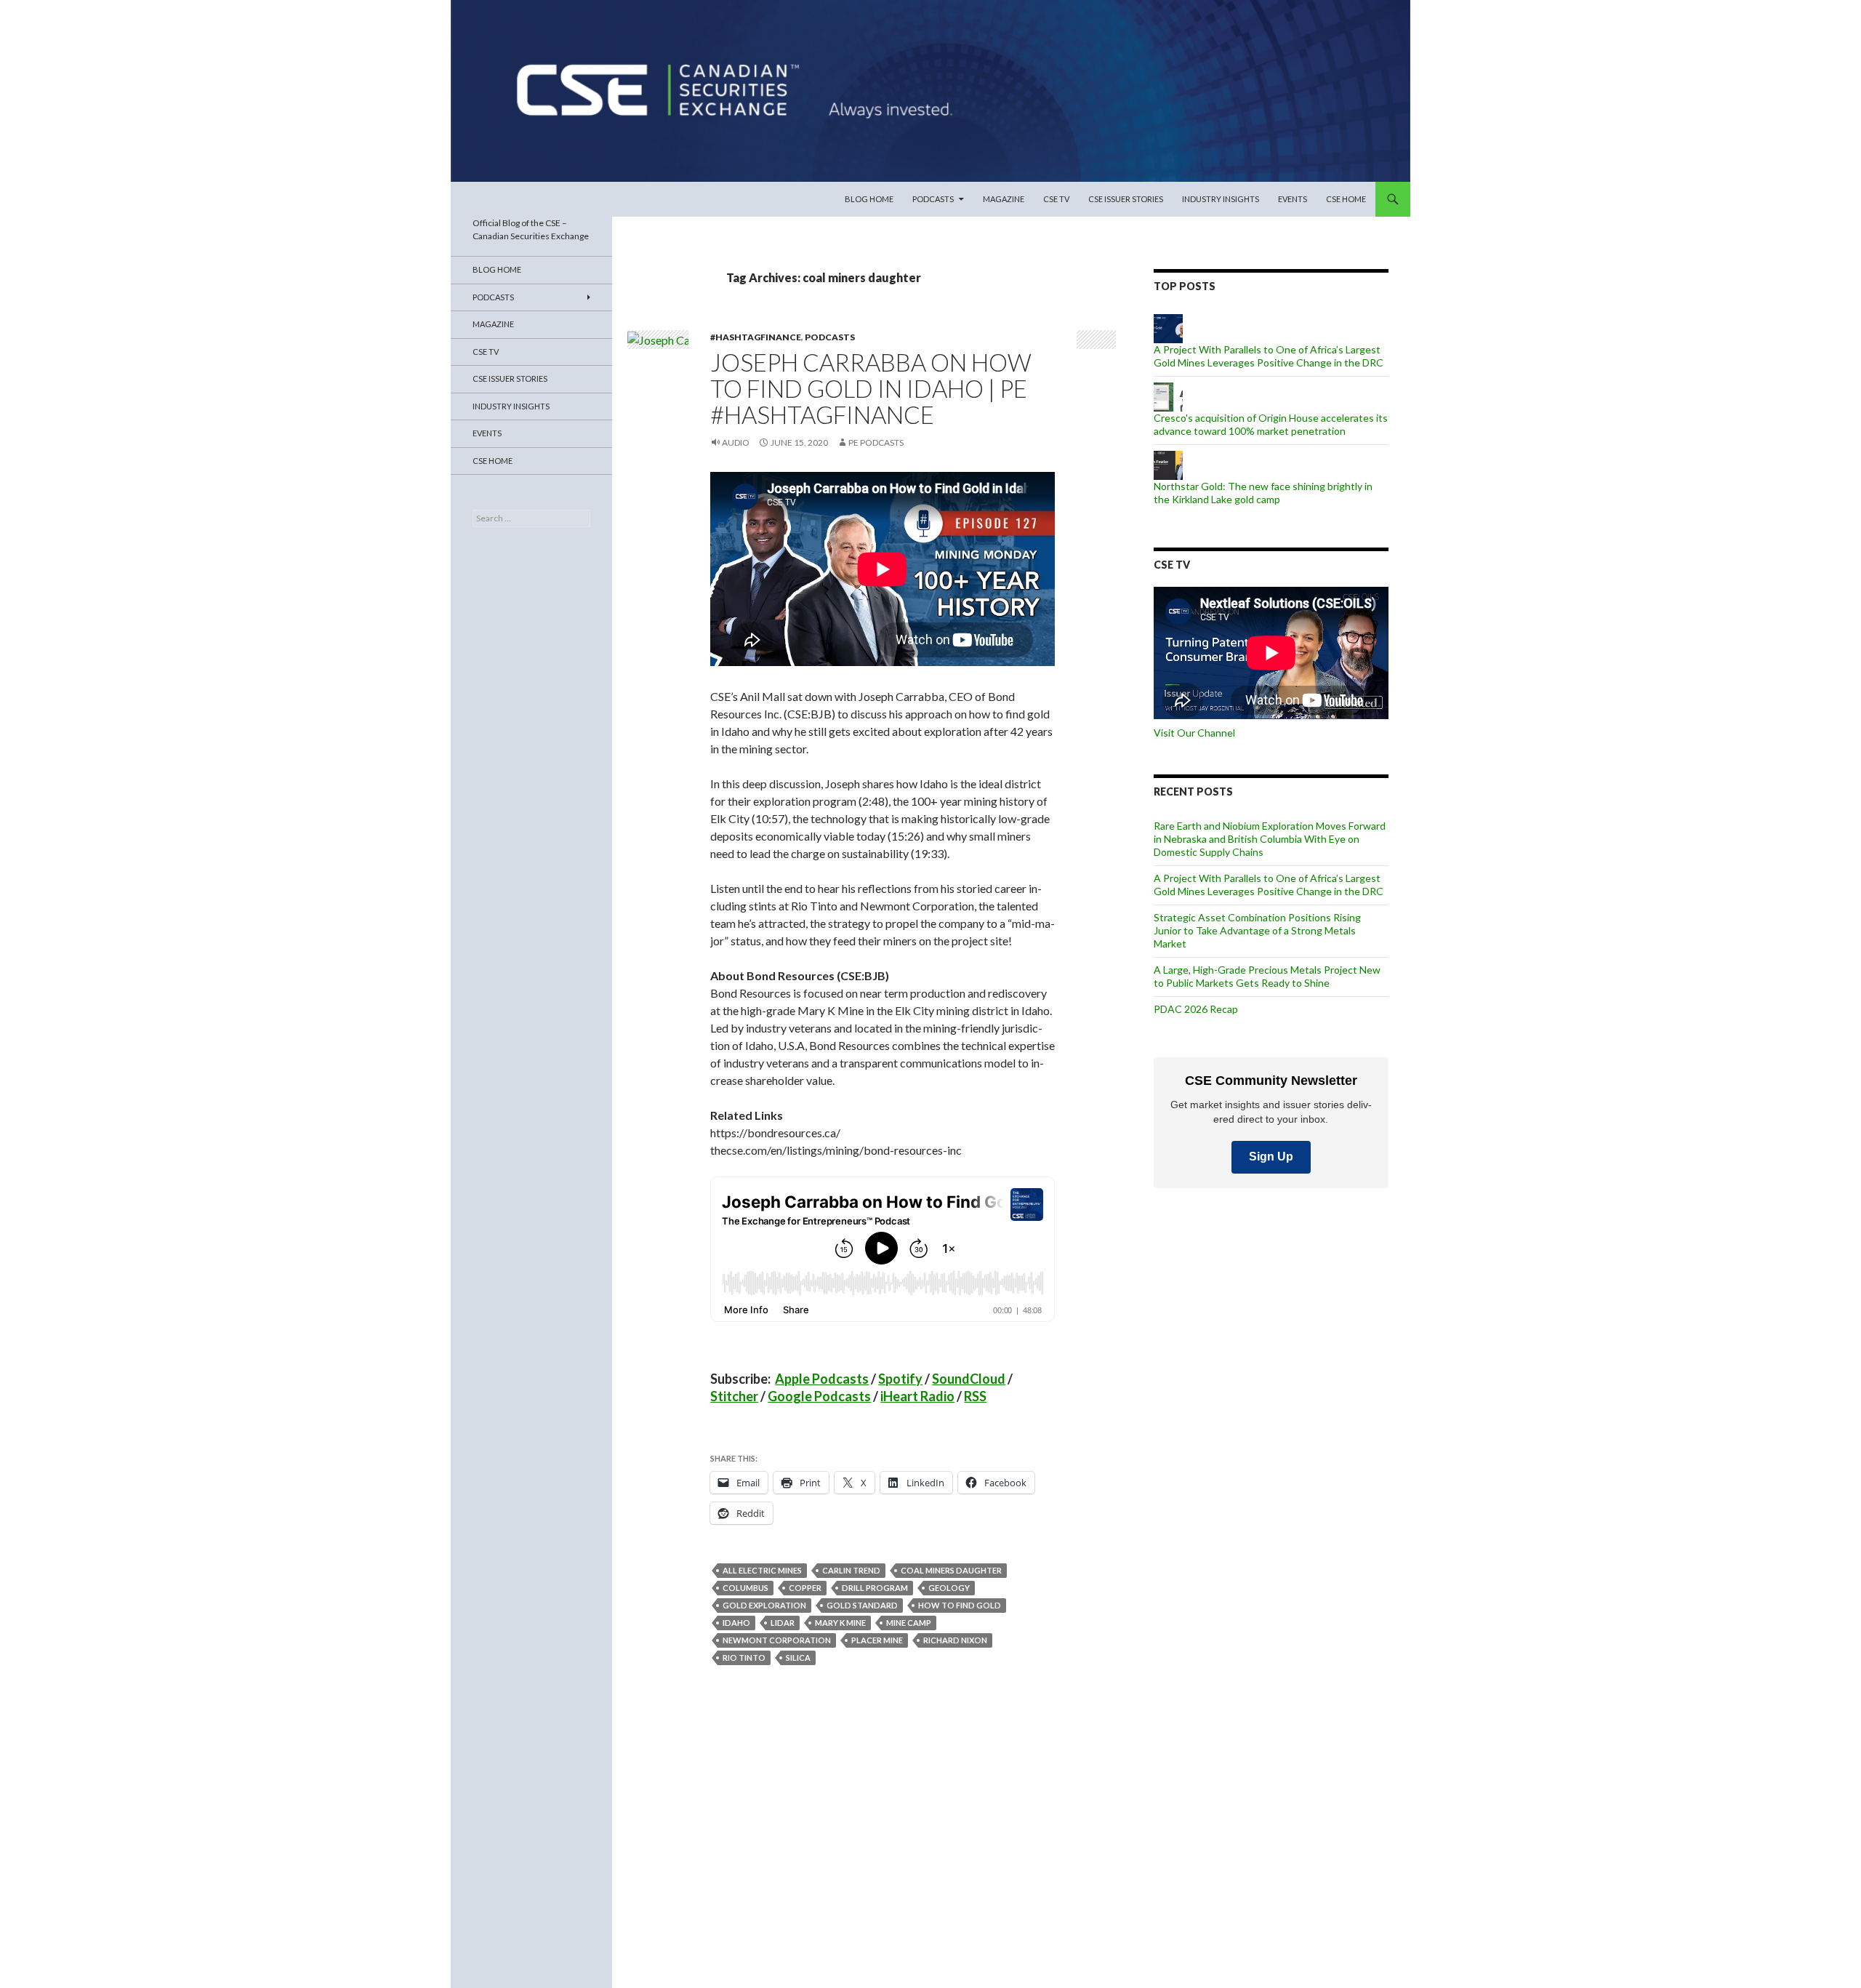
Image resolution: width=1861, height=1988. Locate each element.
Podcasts (933, 199)
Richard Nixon (955, 1640)
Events (1293, 199)
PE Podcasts (876, 442)
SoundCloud (969, 1379)
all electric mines (762, 1570)
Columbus (745, 1588)
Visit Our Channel (1194, 733)
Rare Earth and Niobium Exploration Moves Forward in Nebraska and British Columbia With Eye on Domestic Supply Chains (1270, 839)
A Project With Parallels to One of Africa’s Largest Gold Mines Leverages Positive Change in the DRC (1269, 356)
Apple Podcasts (822, 1379)
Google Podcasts (819, 1396)
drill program (875, 1588)
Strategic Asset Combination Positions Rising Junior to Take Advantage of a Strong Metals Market (1257, 930)
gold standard (862, 1605)
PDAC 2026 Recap (1196, 1009)
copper (805, 1588)
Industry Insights (1221, 199)
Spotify (900, 1379)
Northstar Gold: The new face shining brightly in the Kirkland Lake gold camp (1263, 493)
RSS (975, 1396)
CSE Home (1346, 199)
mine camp (909, 1623)
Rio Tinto (744, 1658)
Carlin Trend (851, 1570)
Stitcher (734, 1396)
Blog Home (869, 199)
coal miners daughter (951, 1570)
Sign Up (1271, 1157)
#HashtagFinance (756, 337)
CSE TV (1056, 199)
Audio (736, 442)
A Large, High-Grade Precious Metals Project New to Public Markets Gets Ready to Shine (1267, 976)
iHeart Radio (917, 1396)
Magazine (1004, 199)
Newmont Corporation (777, 1640)
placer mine (877, 1640)
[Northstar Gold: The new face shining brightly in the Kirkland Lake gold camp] (1168, 464)
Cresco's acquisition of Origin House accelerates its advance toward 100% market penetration (1271, 424)
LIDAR (783, 1623)
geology (949, 1588)
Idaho (736, 1623)
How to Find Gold (960, 1605)
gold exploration (764, 1605)
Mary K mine (840, 1623)
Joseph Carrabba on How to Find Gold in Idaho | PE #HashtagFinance (871, 388)
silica (798, 1658)
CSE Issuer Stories (1126, 199)
